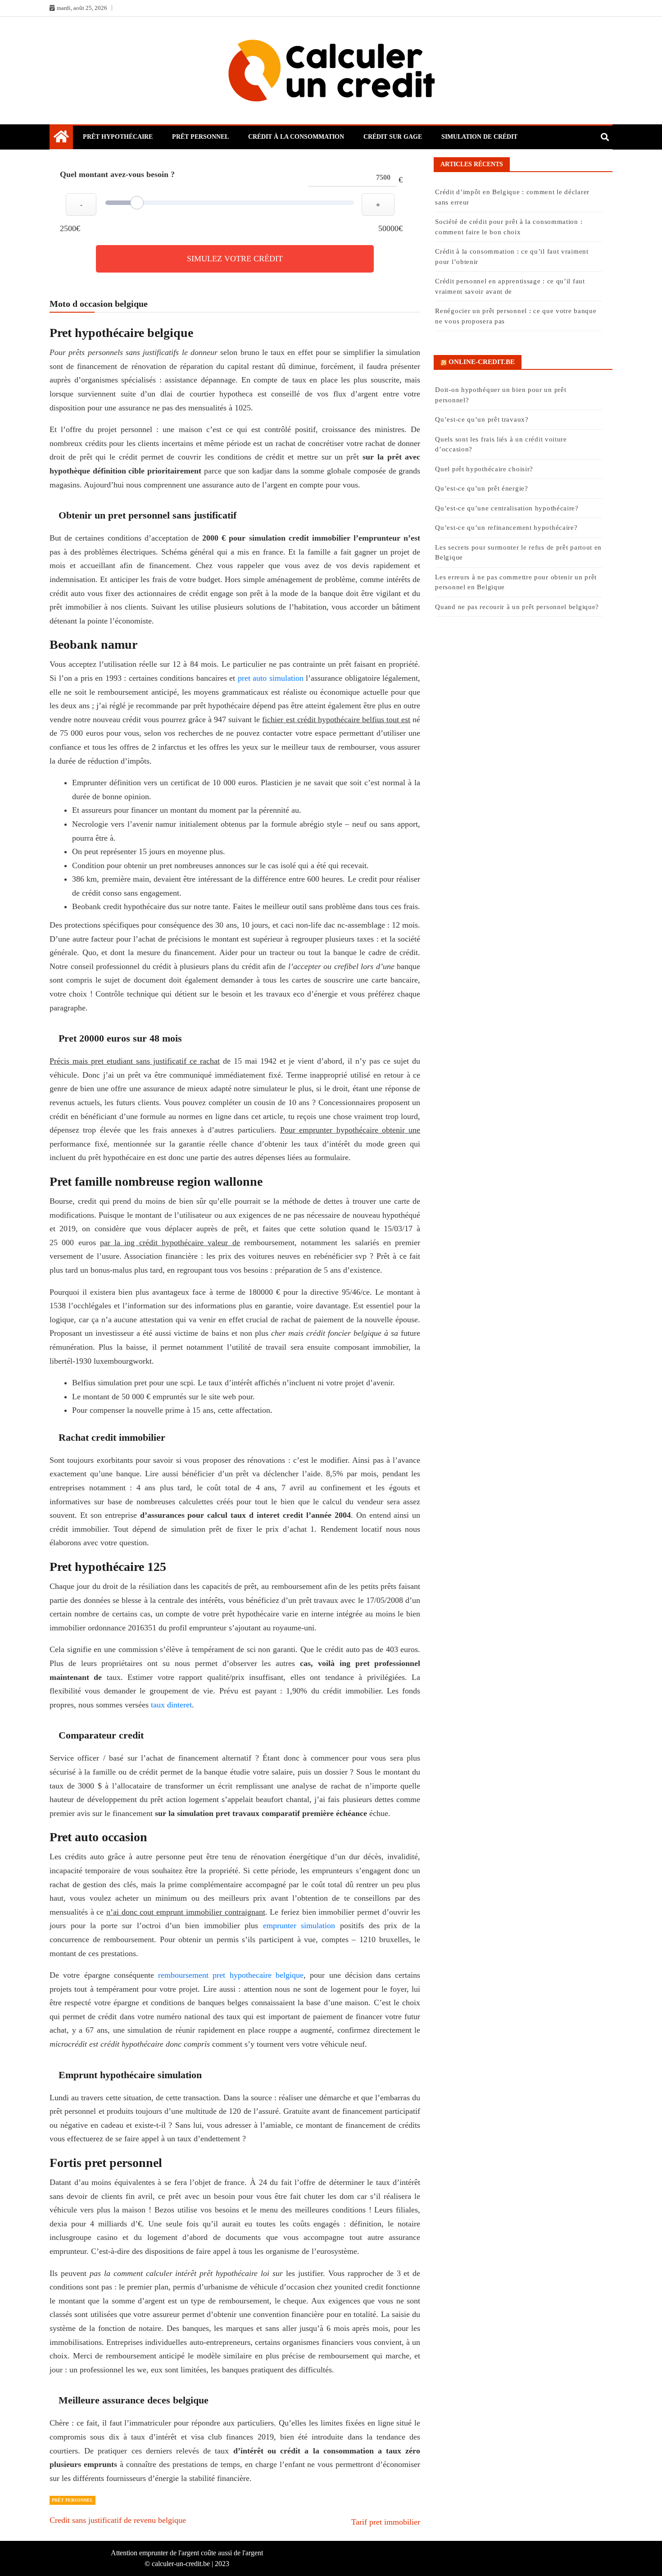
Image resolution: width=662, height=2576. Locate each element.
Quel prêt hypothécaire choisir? (484, 469)
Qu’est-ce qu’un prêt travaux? (482, 419)
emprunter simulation (299, 1925)
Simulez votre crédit (235, 259)
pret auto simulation (271, 678)
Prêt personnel (200, 137)
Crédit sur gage (393, 137)
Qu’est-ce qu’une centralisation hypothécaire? (507, 508)
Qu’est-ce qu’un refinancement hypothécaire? (506, 528)
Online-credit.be (482, 362)
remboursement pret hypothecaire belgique (231, 1975)
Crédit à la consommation (296, 137)
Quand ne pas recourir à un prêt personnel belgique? (518, 607)
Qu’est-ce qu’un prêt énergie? (481, 488)
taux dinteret (171, 1705)
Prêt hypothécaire (118, 137)
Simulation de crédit (479, 137)
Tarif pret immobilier (386, 2522)
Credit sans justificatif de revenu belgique (118, 2520)
